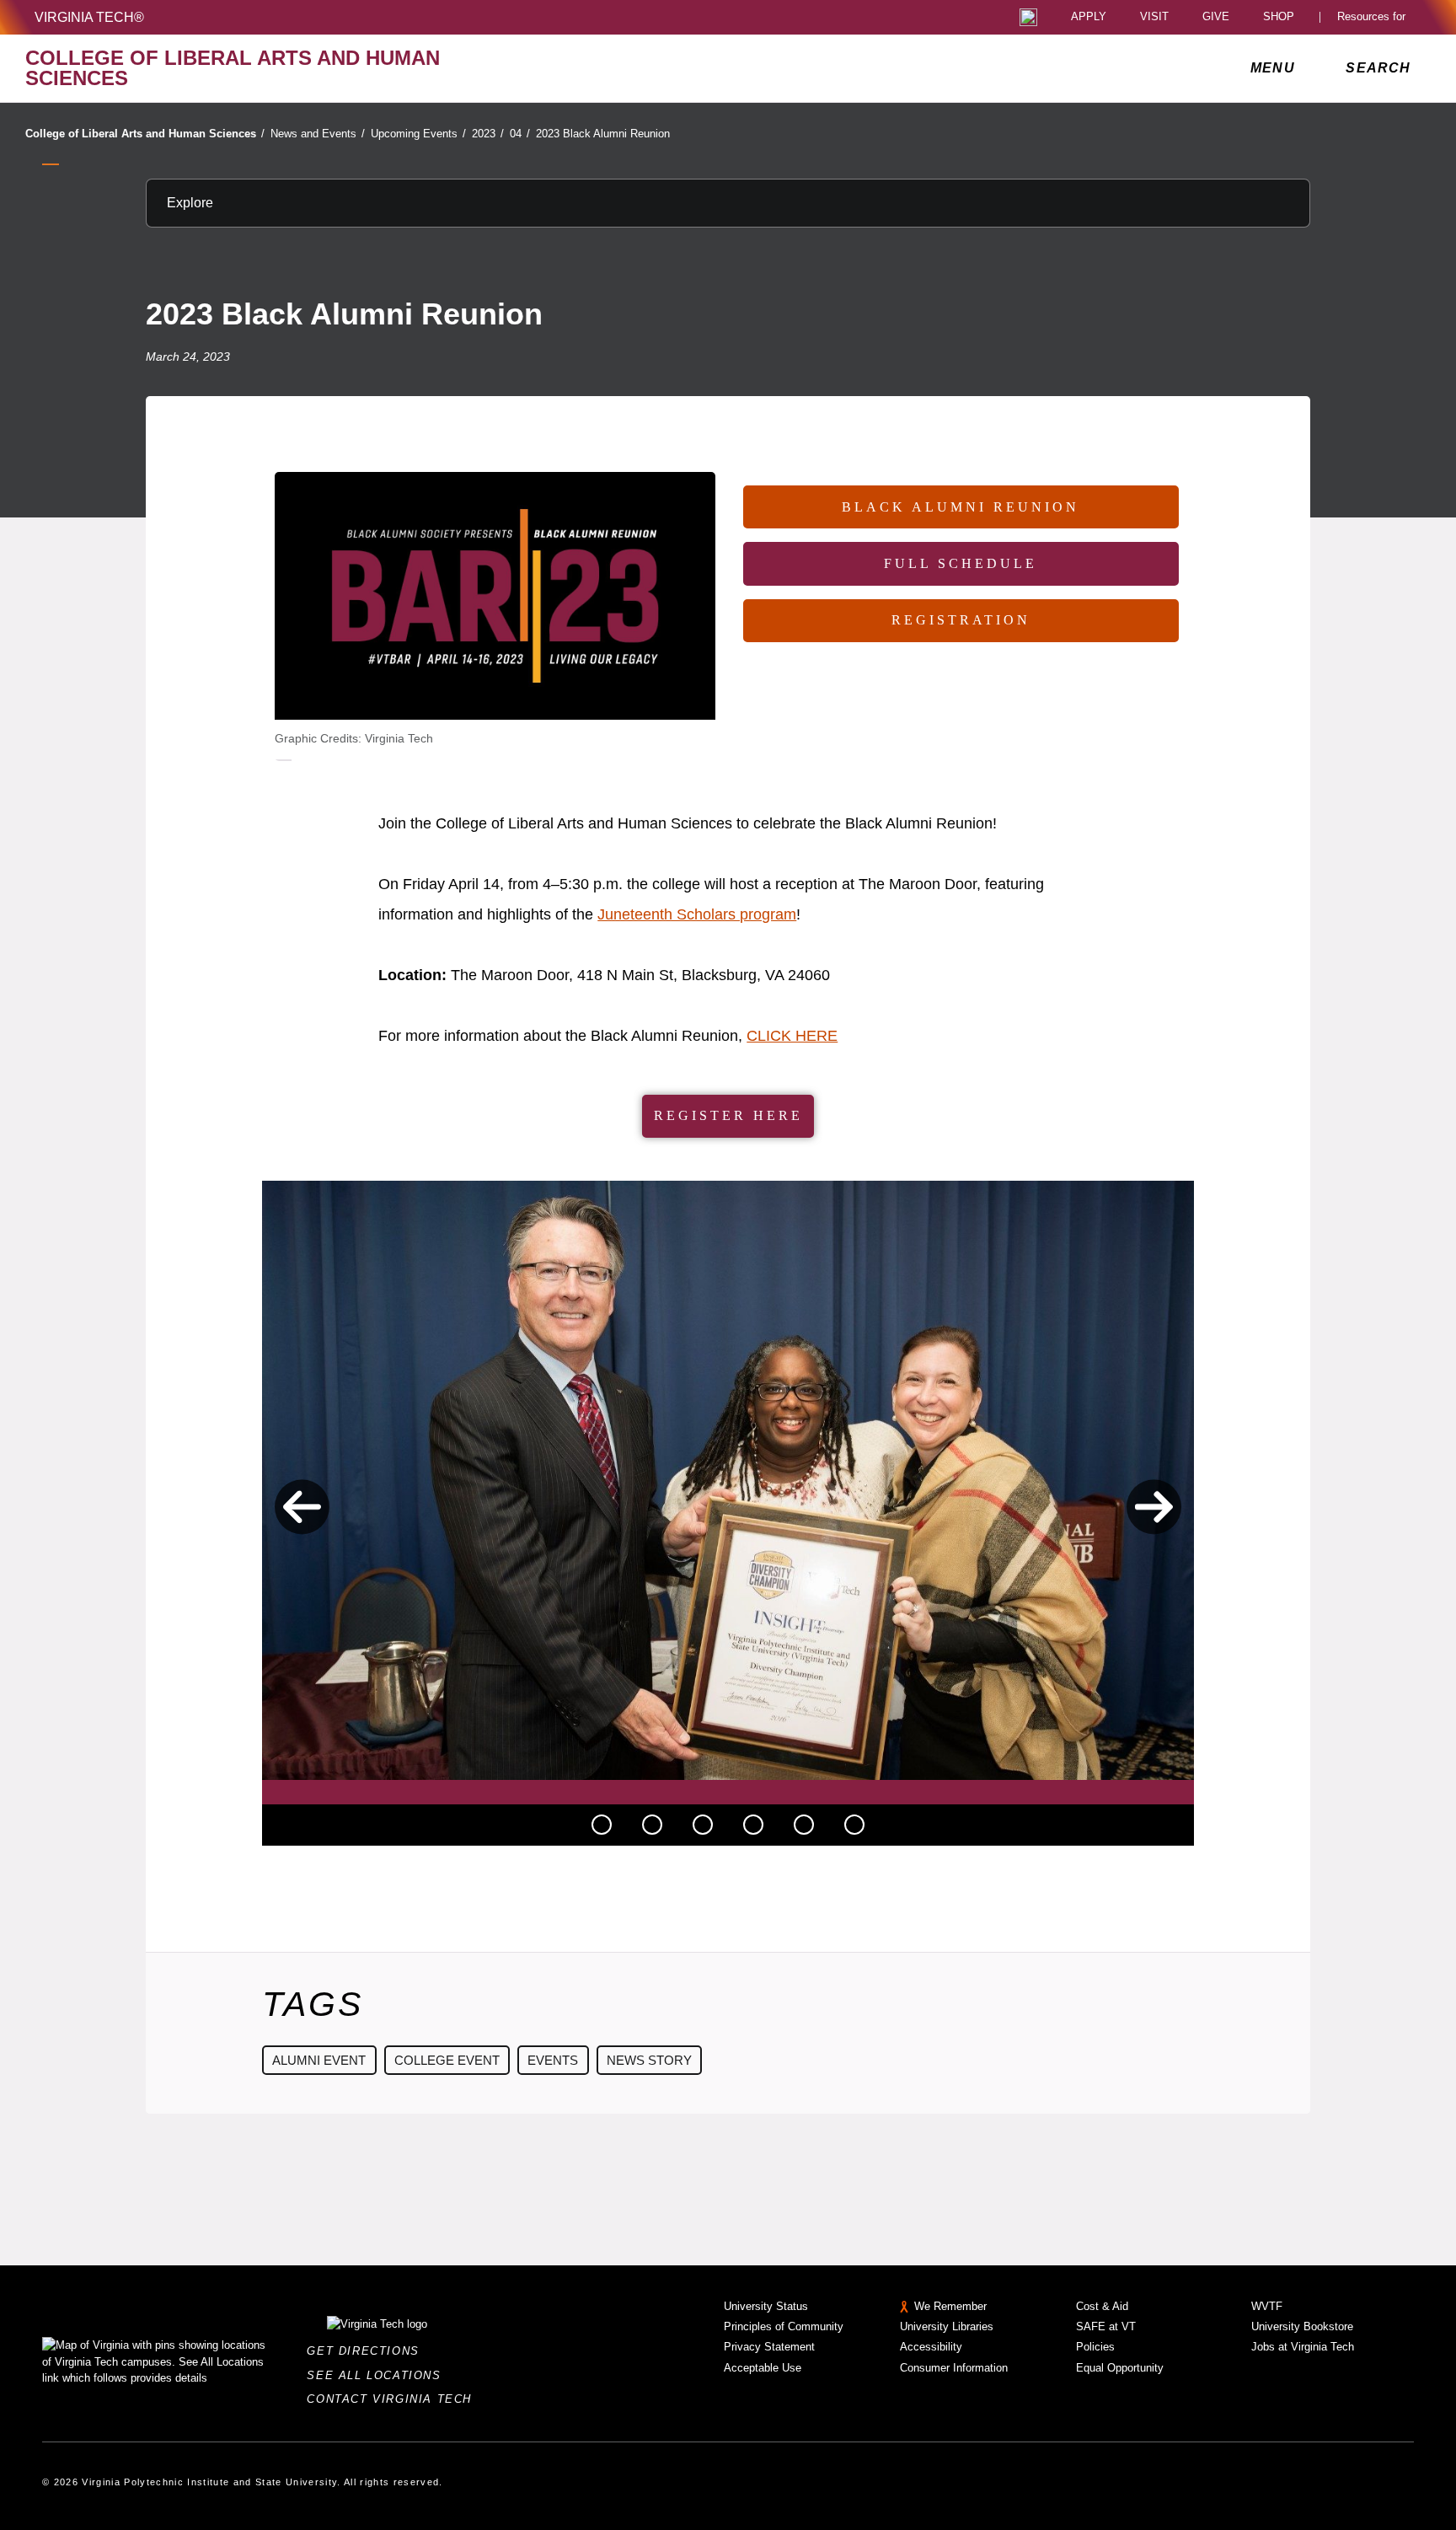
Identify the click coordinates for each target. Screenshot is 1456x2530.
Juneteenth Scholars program (697, 914)
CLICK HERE (792, 1036)
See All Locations (378, 2375)
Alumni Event (319, 2060)
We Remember (950, 2306)
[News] (602, 1825)
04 (520, 134)
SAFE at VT (1106, 2326)
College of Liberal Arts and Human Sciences (145, 134)
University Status (766, 2306)
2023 (488, 134)
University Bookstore (1302, 2326)
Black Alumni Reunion (961, 507)
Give (1216, 17)
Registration (961, 620)
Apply (1089, 17)
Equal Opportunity (1120, 2368)
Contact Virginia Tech (394, 2399)
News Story (649, 2060)
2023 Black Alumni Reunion (603, 134)
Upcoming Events (418, 134)
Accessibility (931, 2347)
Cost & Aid (1102, 2306)
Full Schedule (961, 563)
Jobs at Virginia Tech (1303, 2347)
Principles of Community (784, 2326)
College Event (447, 2060)
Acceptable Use (763, 2368)
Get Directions (368, 2351)
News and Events (318, 134)
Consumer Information (954, 2368)
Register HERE (728, 1115)
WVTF (1267, 2306)
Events (553, 2060)
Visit (1154, 17)
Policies (1095, 2347)
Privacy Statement (769, 2347)
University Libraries (947, 2326)
